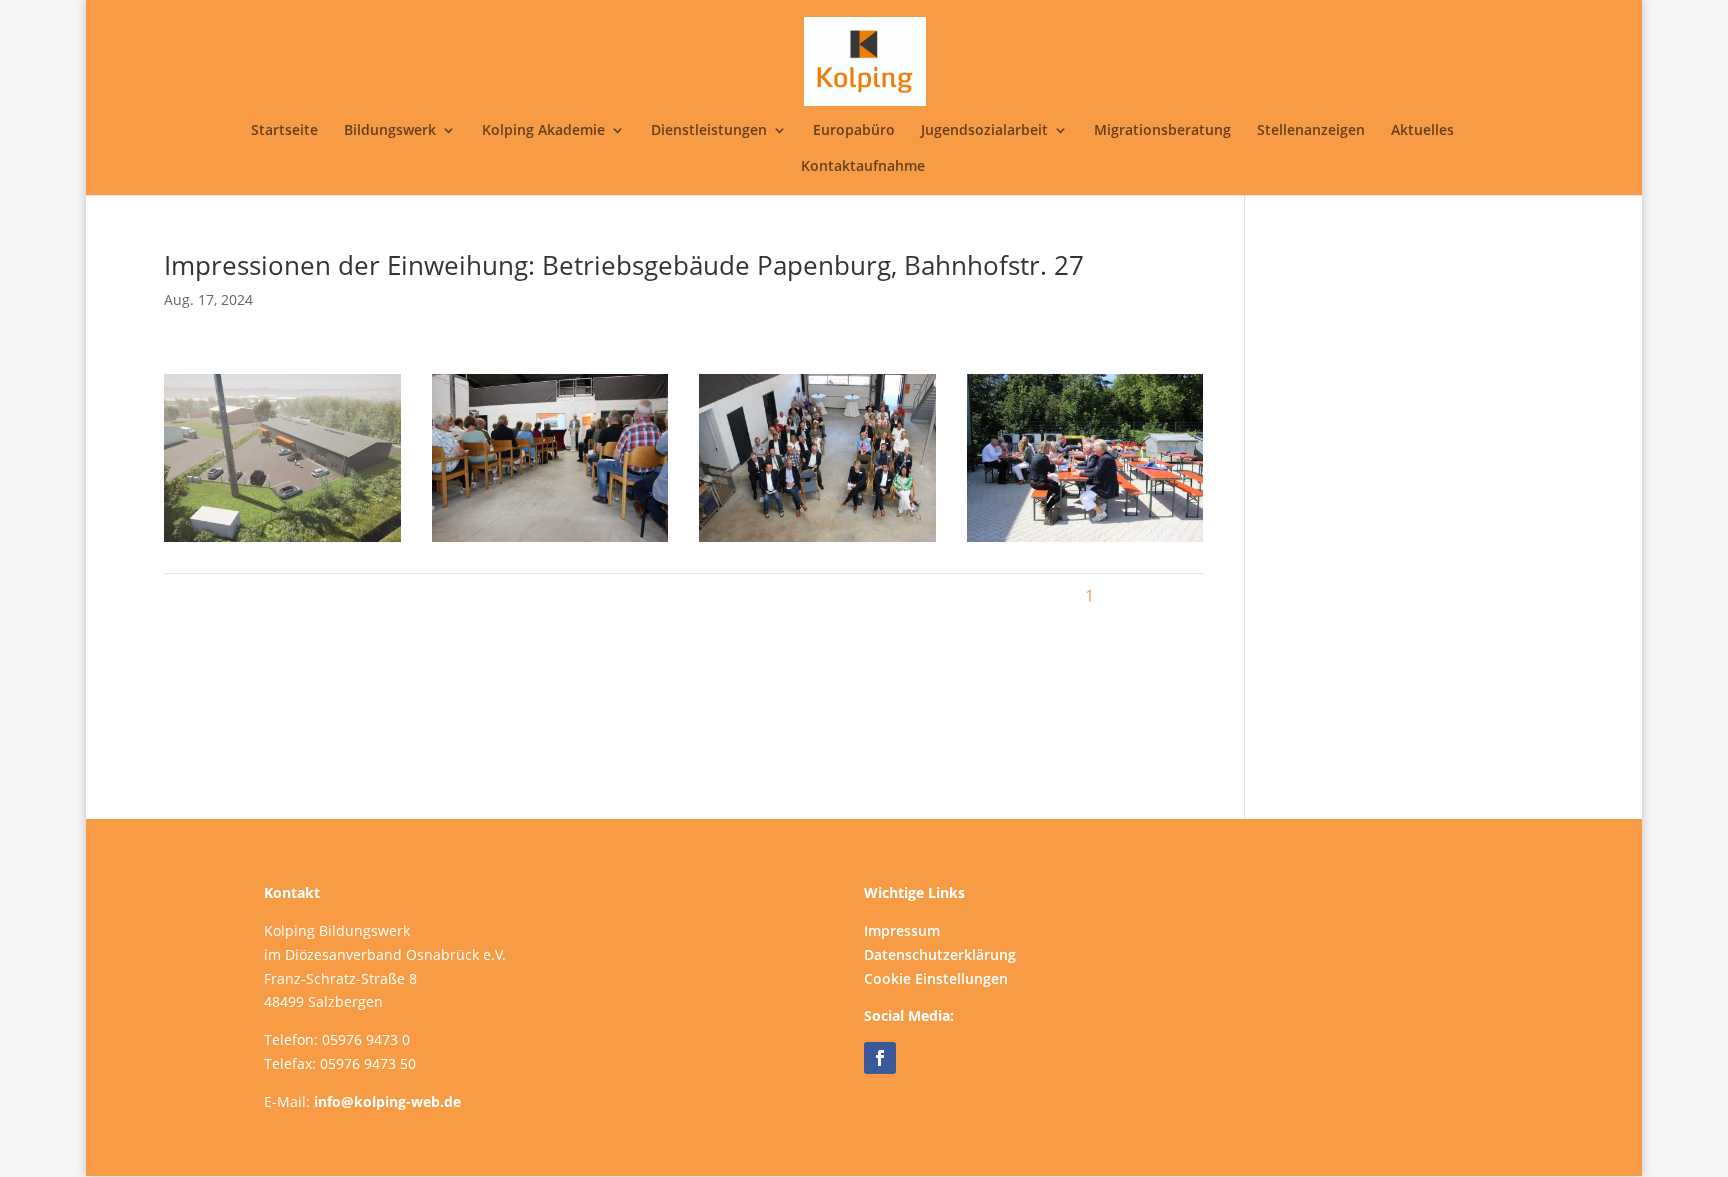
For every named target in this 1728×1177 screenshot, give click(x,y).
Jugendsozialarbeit (984, 131)
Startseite (284, 131)
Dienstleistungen (709, 131)
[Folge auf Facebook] (880, 1058)
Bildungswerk (390, 131)
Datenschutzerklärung (940, 954)
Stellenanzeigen (1311, 131)
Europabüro (854, 131)
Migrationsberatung (1162, 131)
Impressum (902, 930)
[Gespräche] (1085, 541)
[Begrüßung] (550, 541)
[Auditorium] (817, 541)
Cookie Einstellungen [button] (936, 978)
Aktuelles (1422, 131)
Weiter (1168, 596)
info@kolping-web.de (387, 1101)
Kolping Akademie (543, 131)
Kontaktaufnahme (863, 167)
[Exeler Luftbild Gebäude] (282, 541)
